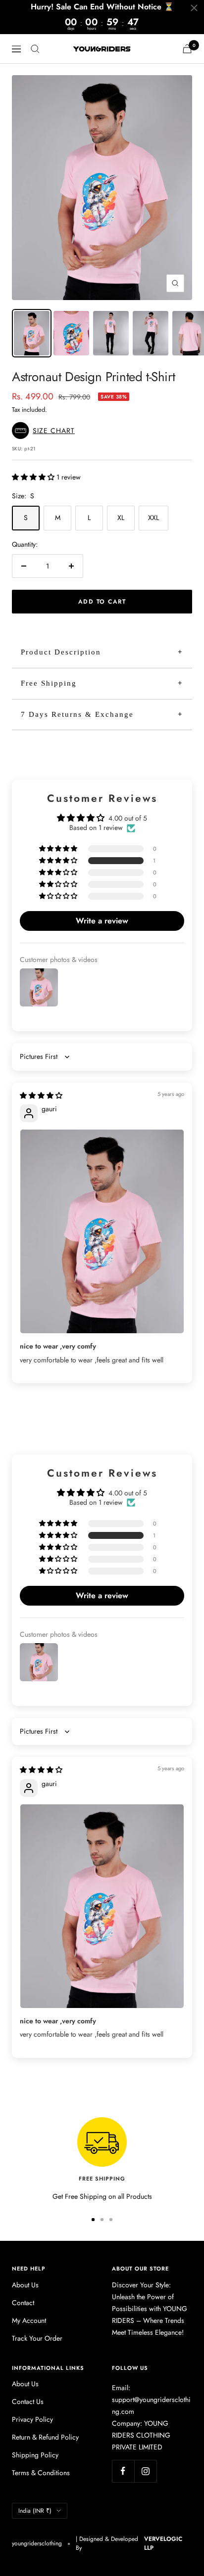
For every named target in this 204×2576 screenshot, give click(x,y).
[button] (46, 431)
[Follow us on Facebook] (123, 2471)
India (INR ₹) (35, 2511)
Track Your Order (37, 2338)
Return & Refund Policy (45, 2437)
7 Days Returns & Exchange (77, 714)
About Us (25, 2285)
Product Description (61, 652)
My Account (29, 2320)
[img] (41, 1095)
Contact (23, 2303)
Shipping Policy (35, 2455)
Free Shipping (49, 683)
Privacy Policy (32, 2419)
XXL (153, 518)
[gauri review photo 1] (102, 1232)
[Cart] (187, 49)
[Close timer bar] (194, 8)
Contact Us (28, 2401)
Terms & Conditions (41, 2473)
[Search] (35, 49)
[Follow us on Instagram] (145, 2471)
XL (121, 518)
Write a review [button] (102, 921)
